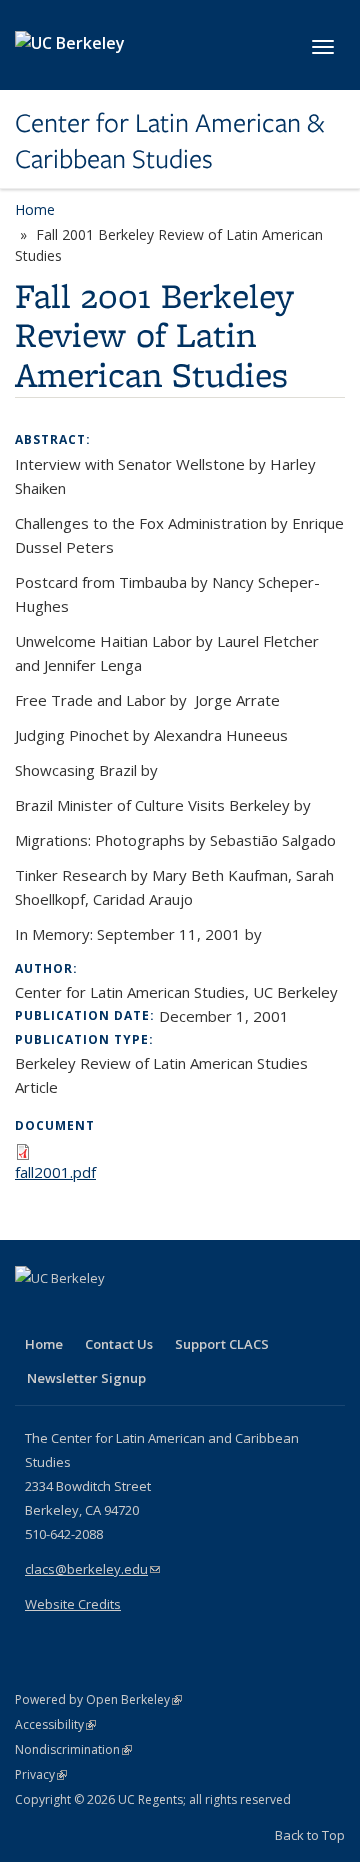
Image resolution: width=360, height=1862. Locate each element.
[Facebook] (33, 1312)
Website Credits (73, 1604)
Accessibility (55, 1724)
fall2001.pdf (55, 1172)
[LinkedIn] (72, 1312)
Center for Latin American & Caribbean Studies (169, 141)
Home (35, 209)
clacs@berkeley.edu (92, 1569)
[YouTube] (111, 1312)
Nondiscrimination (73, 1749)
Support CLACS (222, 1344)
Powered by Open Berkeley (98, 1699)
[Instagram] (150, 1312)
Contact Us (119, 1344)
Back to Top (310, 1835)
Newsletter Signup (86, 1378)
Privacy (41, 1774)
